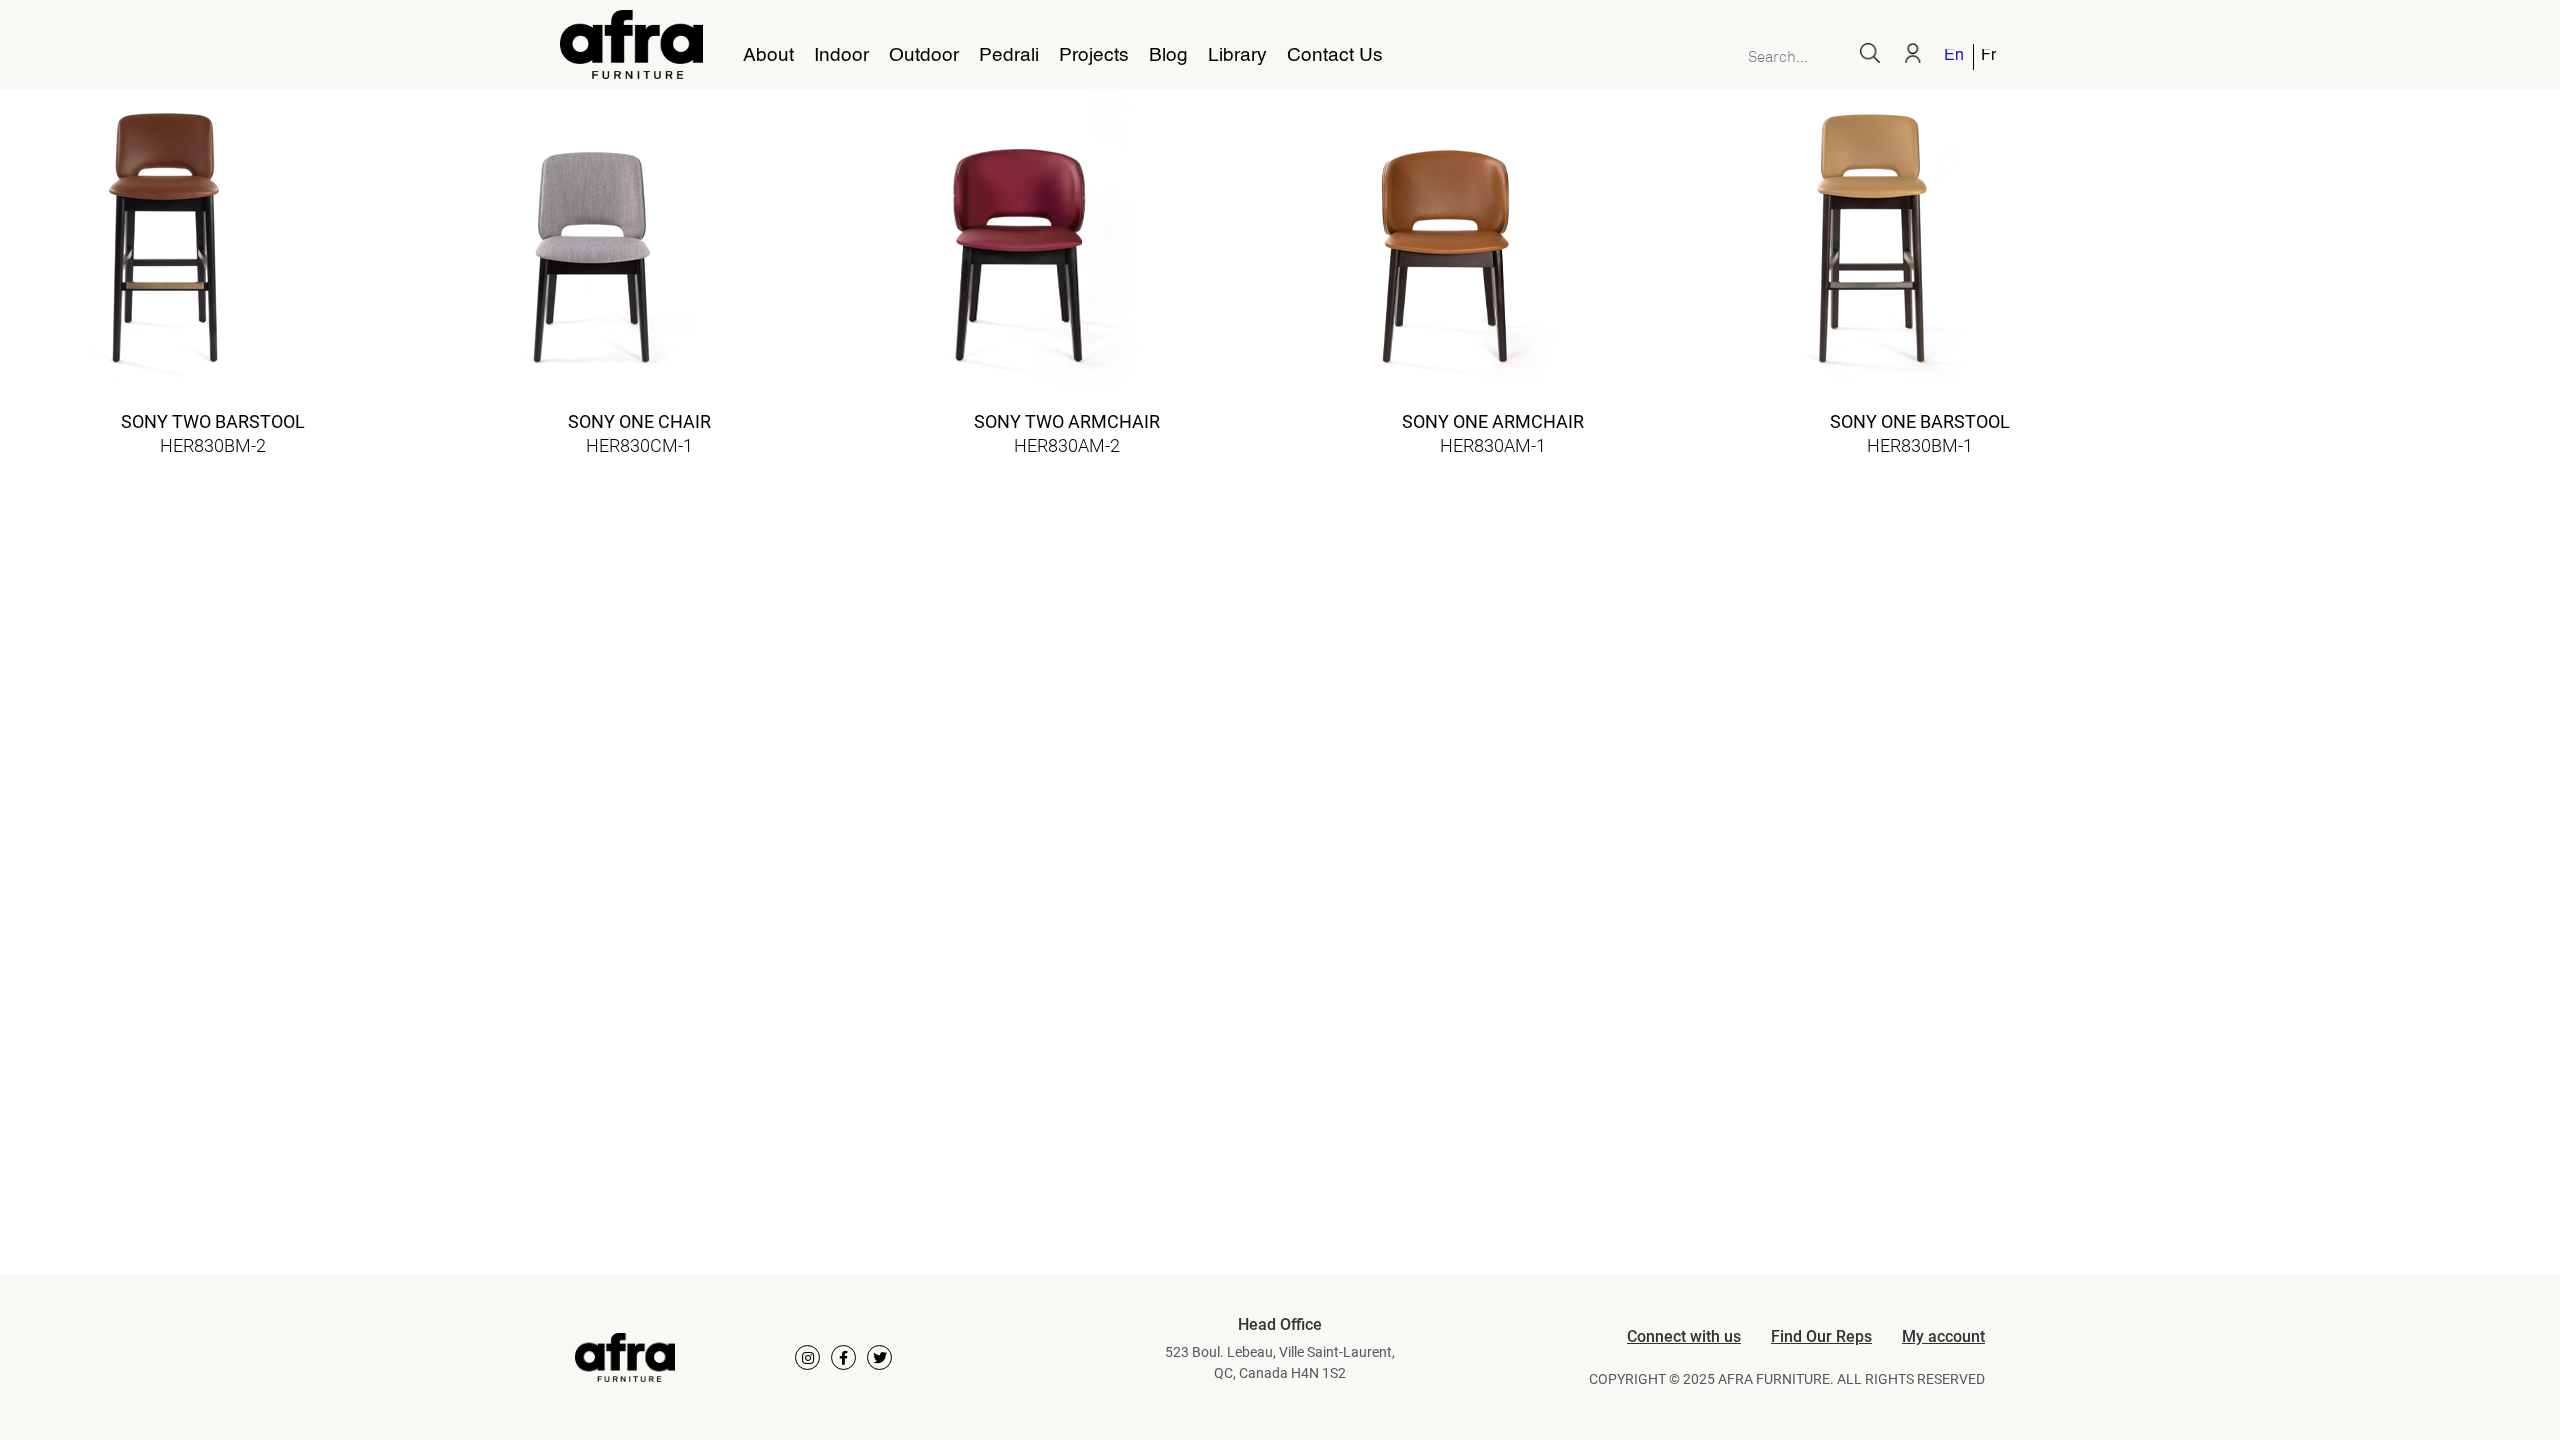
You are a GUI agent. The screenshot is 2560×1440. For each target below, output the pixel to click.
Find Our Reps (1821, 1336)
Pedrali (1009, 56)
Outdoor (924, 56)
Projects (1094, 56)
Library (1237, 56)
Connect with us (1684, 1336)
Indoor (841, 56)
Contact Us (1335, 56)
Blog (1168, 56)
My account (1943, 1336)
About (768, 56)
